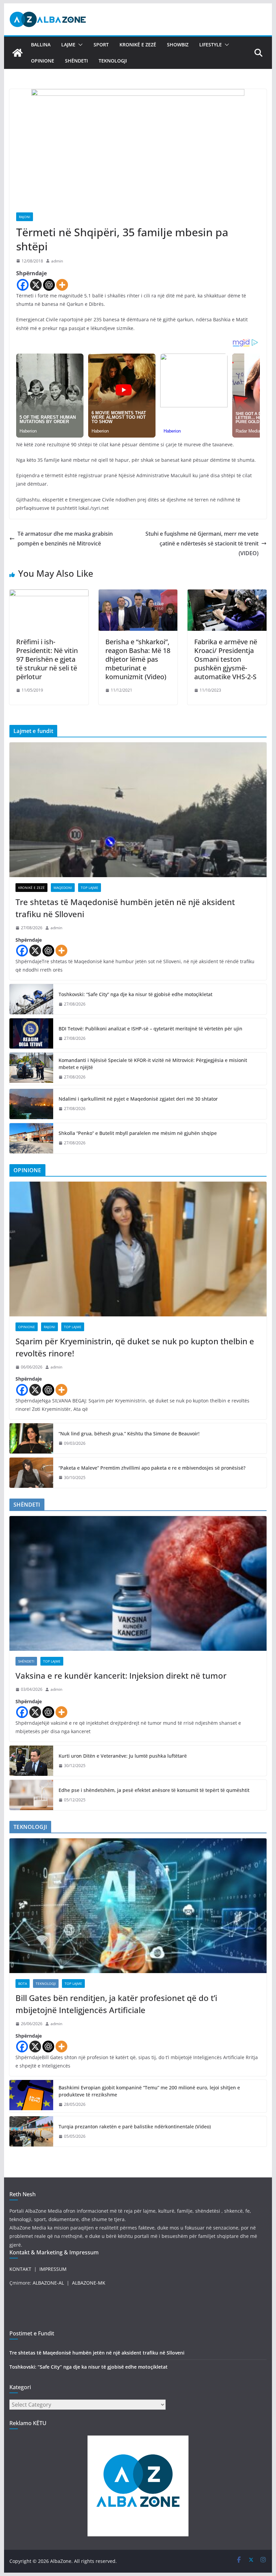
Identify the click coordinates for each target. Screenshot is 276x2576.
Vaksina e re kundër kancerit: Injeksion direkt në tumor (121, 1675)
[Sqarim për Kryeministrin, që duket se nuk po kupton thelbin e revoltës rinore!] (138, 1249)
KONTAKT (20, 2269)
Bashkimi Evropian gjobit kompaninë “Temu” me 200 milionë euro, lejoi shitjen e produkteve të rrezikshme (149, 2091)
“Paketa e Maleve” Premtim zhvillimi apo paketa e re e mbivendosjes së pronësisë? (152, 1468)
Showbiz (178, 45)
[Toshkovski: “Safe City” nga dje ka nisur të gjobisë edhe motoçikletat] (31, 999)
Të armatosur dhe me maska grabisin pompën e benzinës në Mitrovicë (65, 539)
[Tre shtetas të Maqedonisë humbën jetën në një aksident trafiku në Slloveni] (138, 810)
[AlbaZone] (18, 53)
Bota (23, 1984)
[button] (79, 45)
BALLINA (41, 45)
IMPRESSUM (53, 2269)
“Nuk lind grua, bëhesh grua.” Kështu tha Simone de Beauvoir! (129, 1434)
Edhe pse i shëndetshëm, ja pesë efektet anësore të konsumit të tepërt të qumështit (154, 1790)
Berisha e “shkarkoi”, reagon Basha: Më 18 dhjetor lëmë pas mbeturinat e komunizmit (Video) (138, 659)
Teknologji (113, 61)
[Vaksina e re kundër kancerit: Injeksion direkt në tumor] (138, 1583)
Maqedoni (63, 888)
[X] (36, 285)
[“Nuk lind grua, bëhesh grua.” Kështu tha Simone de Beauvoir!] (31, 1438)
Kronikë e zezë (138, 45)
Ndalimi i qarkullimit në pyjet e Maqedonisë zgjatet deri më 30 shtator (138, 1099)
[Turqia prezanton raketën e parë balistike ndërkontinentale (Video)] (31, 2131)
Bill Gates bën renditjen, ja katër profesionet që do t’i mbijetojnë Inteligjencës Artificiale (116, 2004)
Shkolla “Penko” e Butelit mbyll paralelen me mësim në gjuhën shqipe (138, 1133)
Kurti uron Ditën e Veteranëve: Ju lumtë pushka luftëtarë (123, 1756)
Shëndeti (76, 61)
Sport (101, 45)
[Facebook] (23, 285)
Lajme (68, 45)
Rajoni (25, 217)
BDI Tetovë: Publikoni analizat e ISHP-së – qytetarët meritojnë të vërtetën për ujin (150, 1029)
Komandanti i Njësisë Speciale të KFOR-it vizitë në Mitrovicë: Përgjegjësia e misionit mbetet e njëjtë (153, 1064)
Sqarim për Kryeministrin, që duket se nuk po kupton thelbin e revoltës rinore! (135, 1347)
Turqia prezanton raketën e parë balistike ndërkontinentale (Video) (135, 2127)
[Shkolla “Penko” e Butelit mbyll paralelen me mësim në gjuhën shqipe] (31, 1138)
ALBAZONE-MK (89, 2283)
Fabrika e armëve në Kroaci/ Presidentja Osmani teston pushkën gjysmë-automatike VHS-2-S (226, 659)
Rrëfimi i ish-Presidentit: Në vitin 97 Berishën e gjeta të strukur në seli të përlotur (47, 659)
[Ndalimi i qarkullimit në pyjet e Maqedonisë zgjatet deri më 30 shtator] (31, 1104)
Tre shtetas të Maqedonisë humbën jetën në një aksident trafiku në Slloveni (125, 908)
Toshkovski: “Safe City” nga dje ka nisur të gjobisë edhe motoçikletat (135, 994)
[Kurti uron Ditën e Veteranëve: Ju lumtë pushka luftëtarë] (31, 1761)
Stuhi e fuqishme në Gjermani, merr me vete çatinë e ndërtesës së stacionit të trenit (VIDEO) (202, 543)
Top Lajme (90, 888)
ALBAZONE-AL (48, 2283)
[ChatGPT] (49, 285)
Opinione (43, 61)
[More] (62, 285)
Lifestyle (211, 45)
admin (57, 261)
